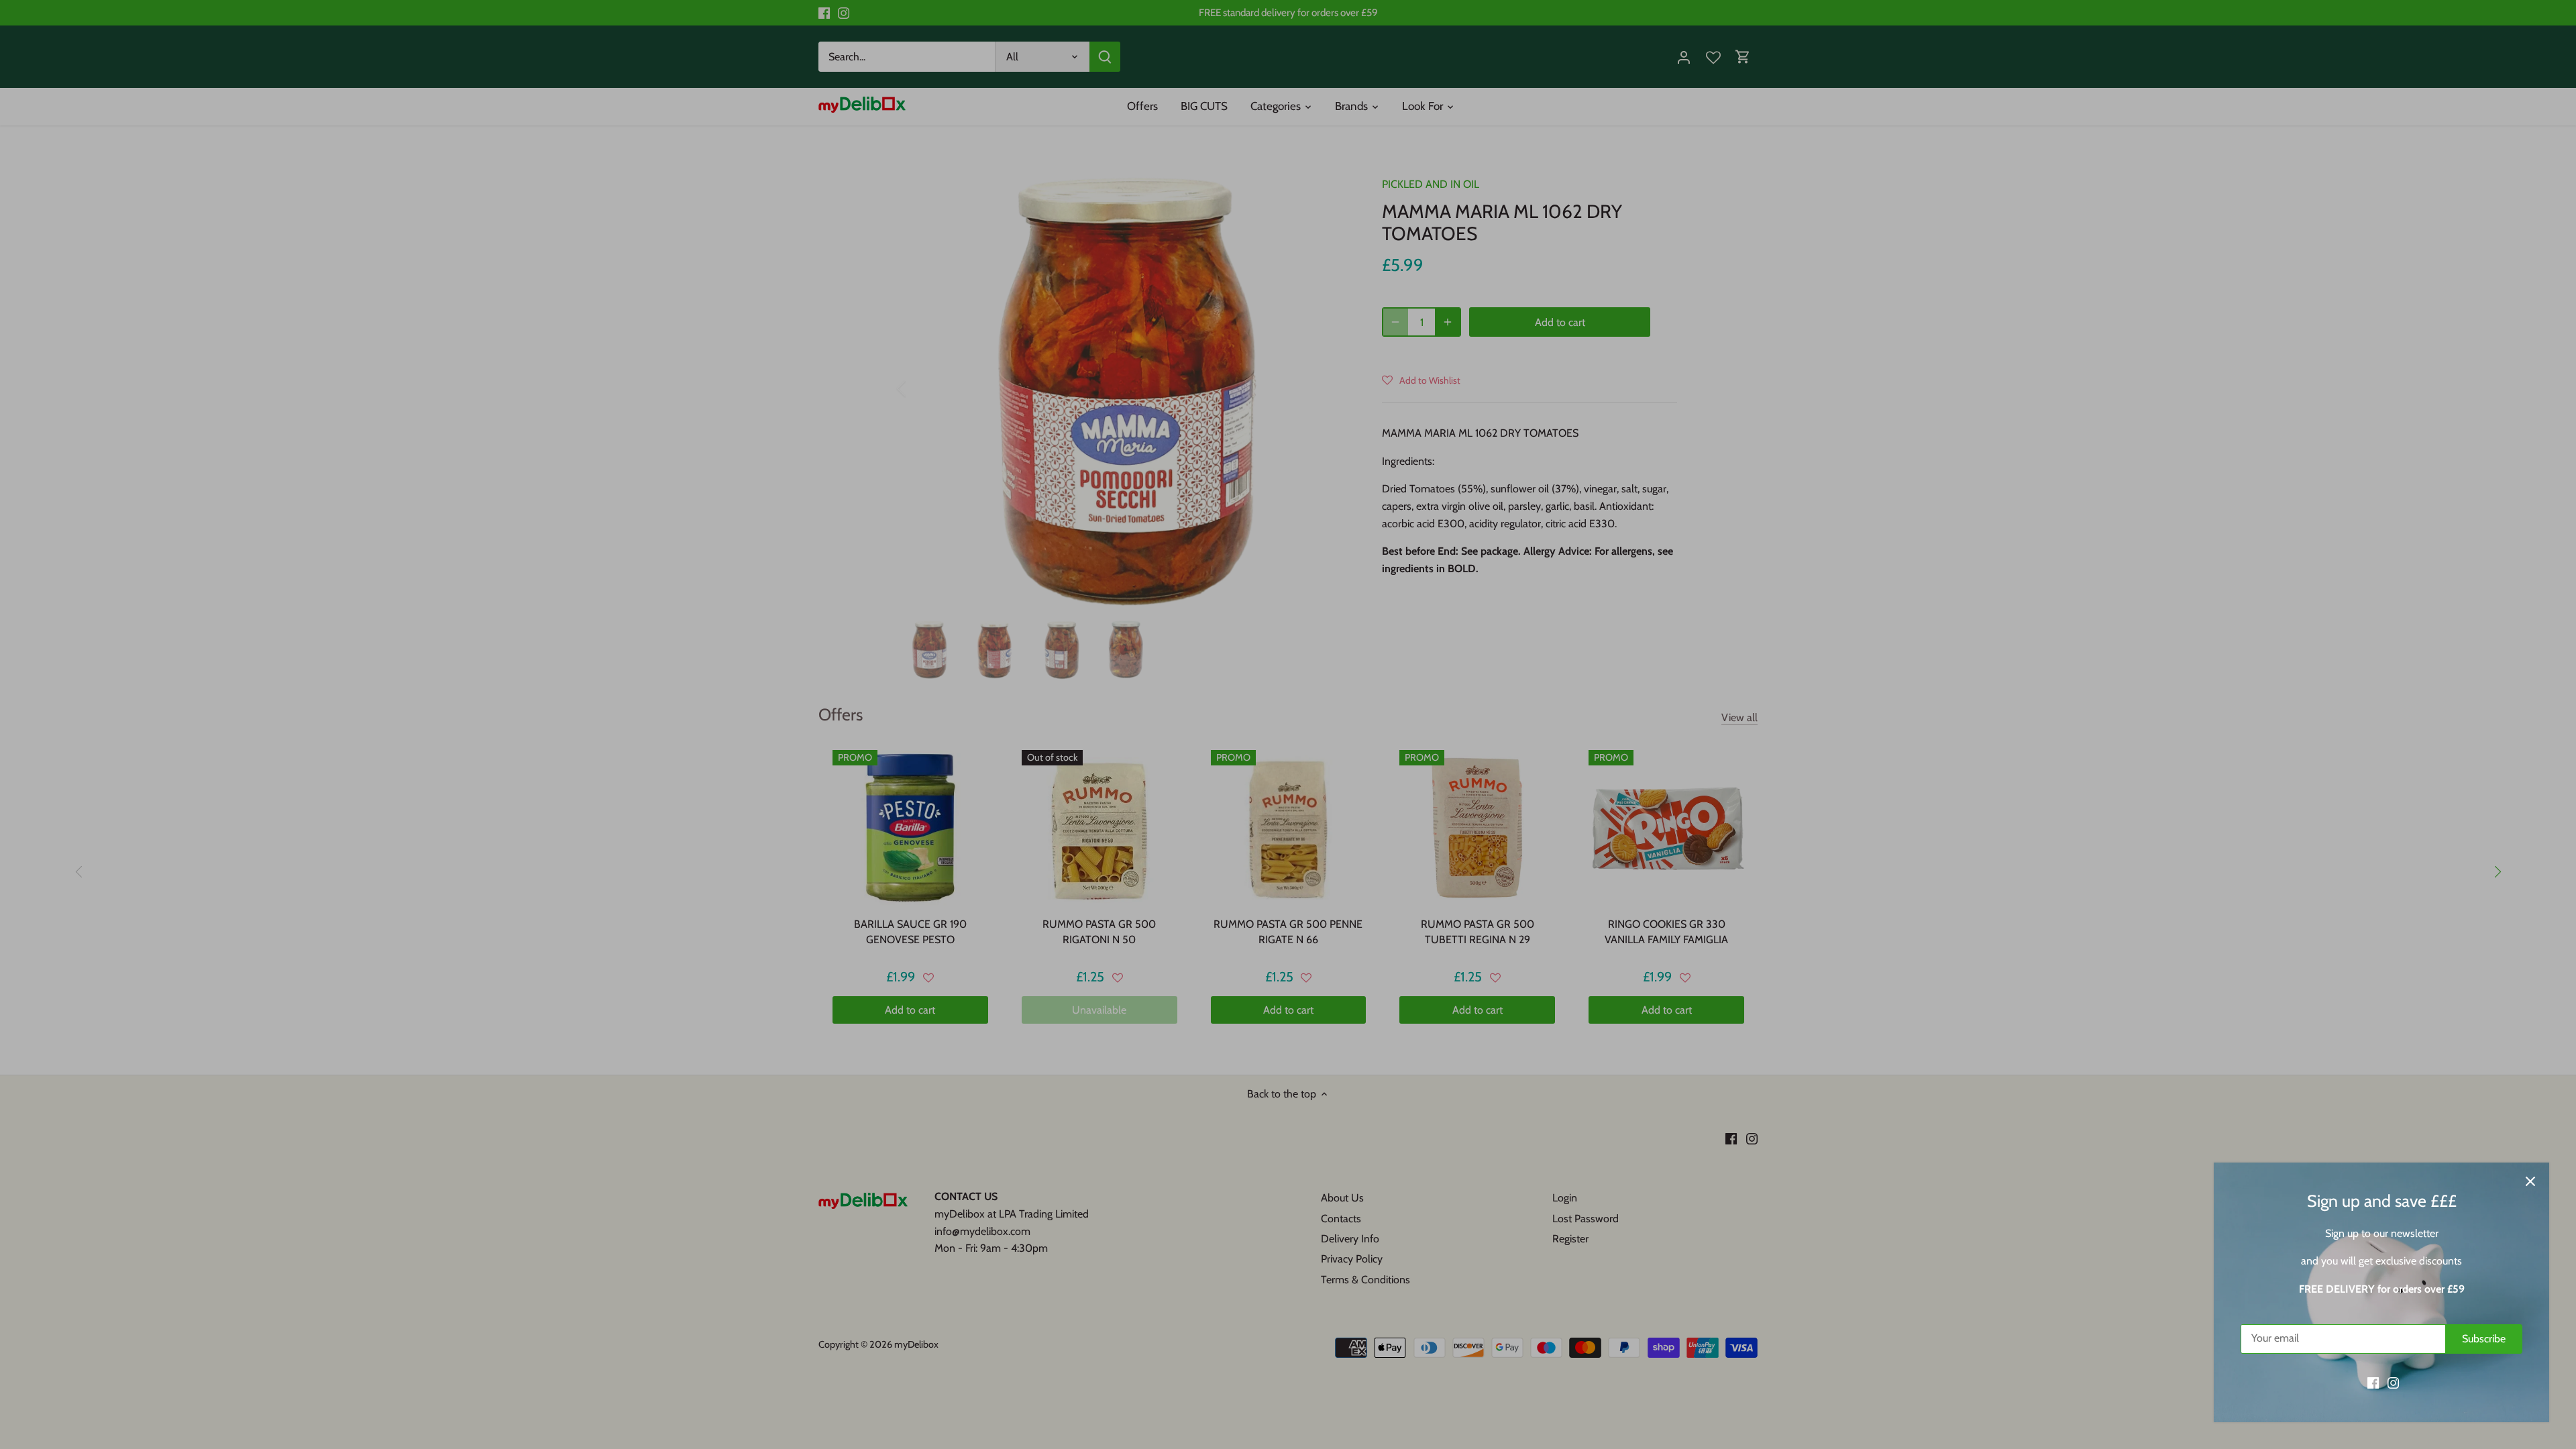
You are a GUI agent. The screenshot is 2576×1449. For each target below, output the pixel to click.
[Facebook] (2373, 1383)
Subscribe (2484, 1339)
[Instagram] (2393, 1383)
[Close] (2530, 1181)
